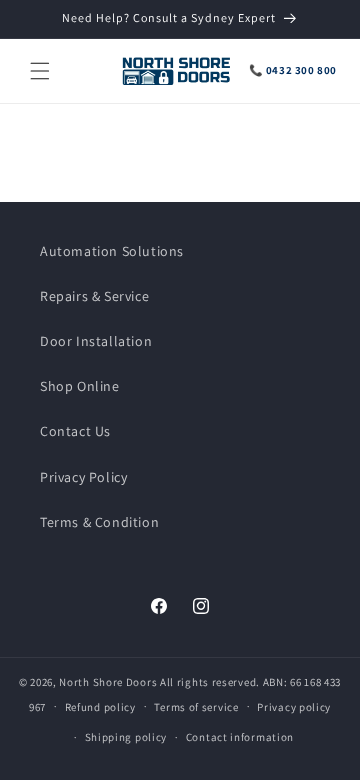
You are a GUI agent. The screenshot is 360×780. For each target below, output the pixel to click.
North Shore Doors (108, 682)
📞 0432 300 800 (293, 70)
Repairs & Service (94, 296)
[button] (40, 71)
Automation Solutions (112, 251)
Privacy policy (294, 707)
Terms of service (196, 707)
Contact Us (75, 431)
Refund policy (100, 707)
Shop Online (80, 386)
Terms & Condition (99, 522)
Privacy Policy (83, 477)
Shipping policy (126, 737)
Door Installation (96, 341)
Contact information (240, 737)
